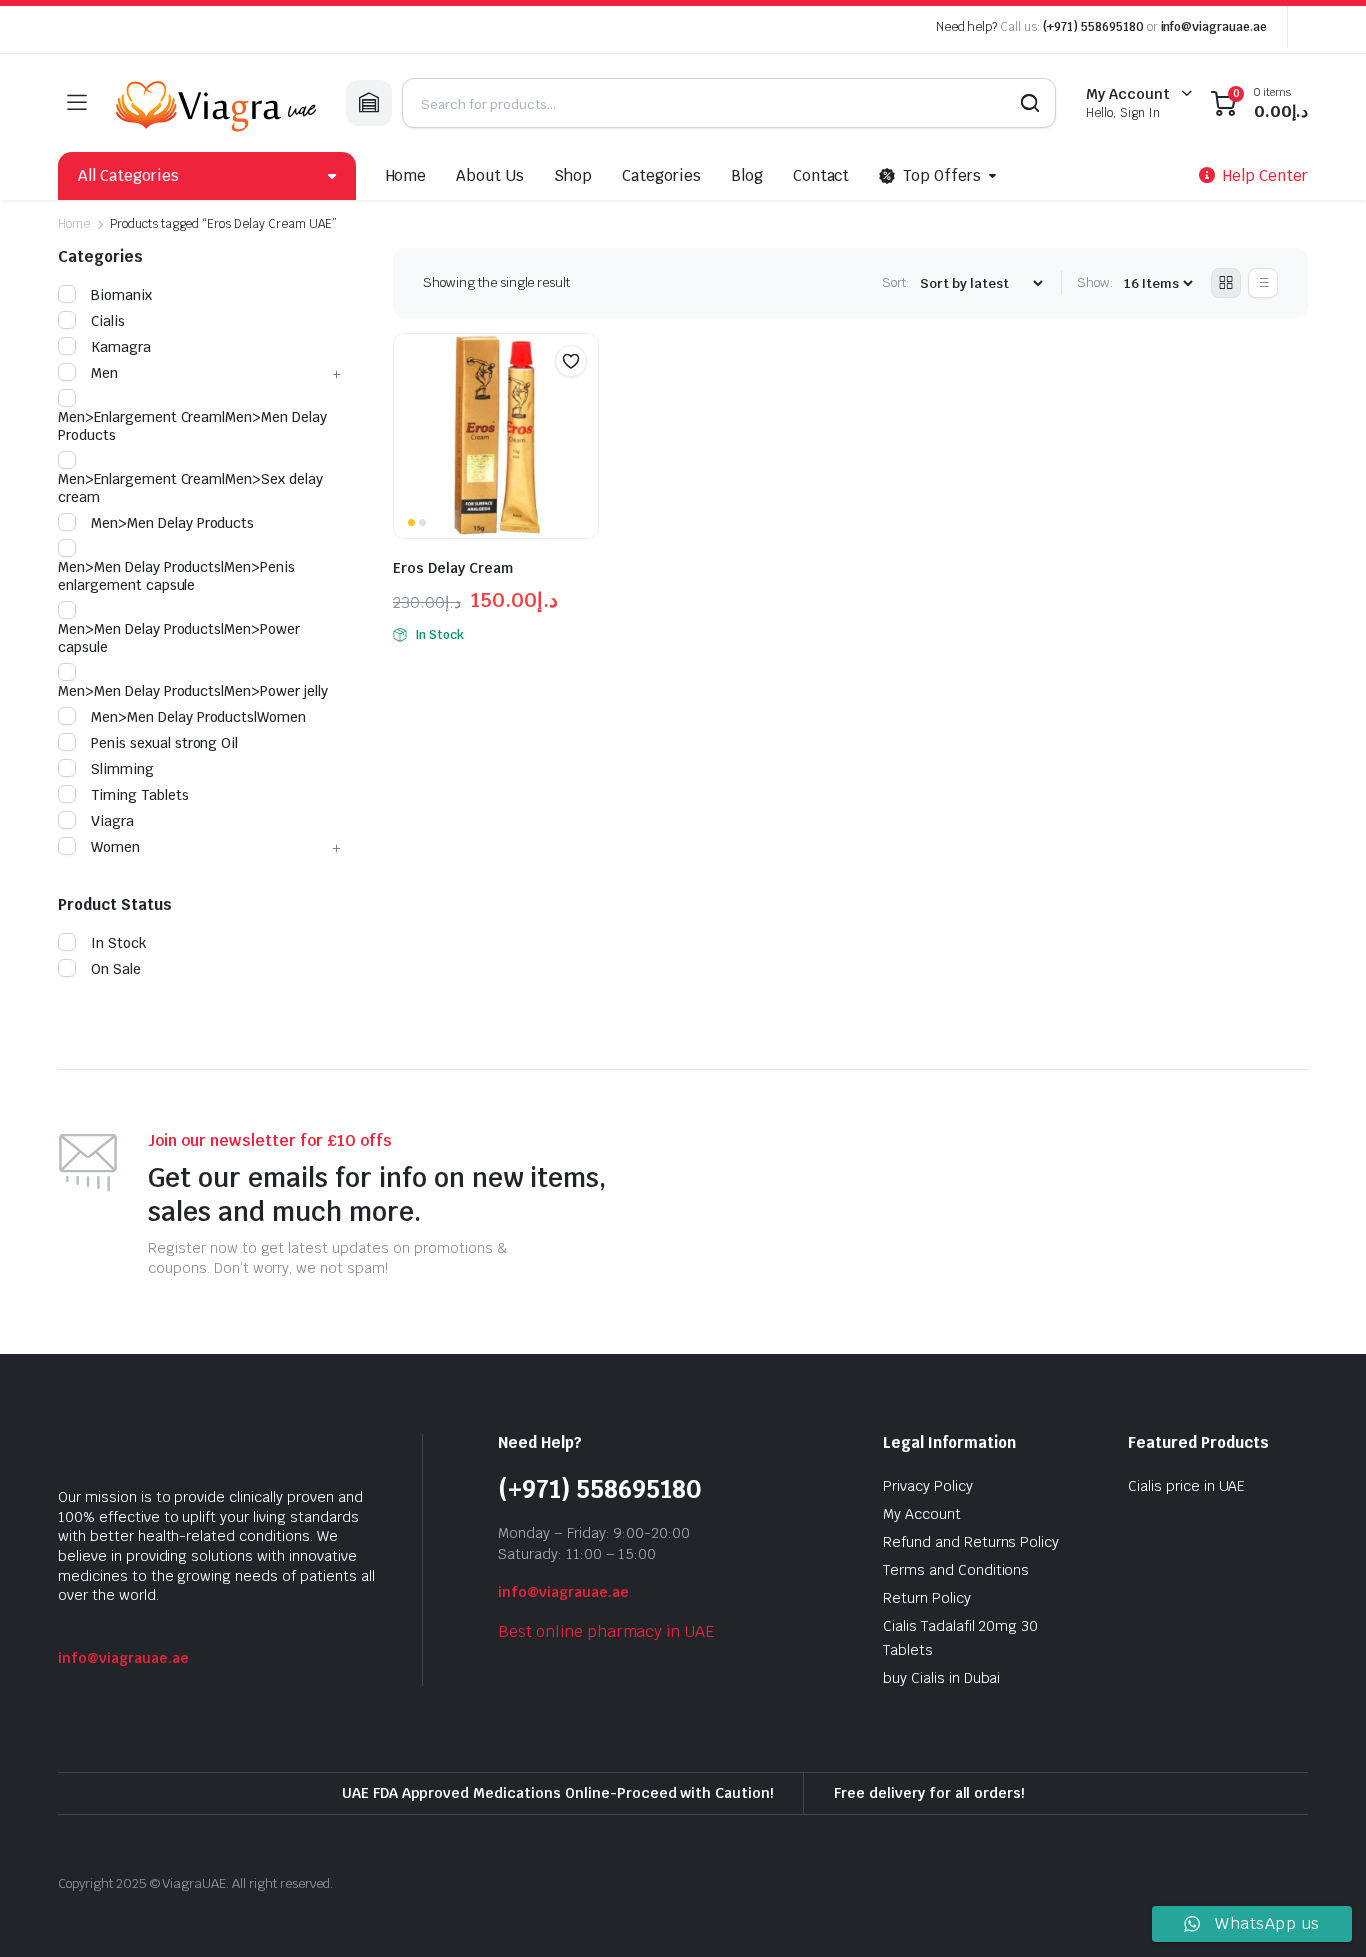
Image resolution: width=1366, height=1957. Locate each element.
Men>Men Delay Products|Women (198, 717)
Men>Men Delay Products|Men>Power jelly (193, 691)
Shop (573, 175)
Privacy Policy (928, 1486)
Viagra (112, 821)
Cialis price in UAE (1186, 1486)
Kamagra (121, 347)
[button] (571, 361)
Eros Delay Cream (453, 568)
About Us (490, 175)
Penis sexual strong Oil (164, 743)
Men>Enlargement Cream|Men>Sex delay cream (190, 488)
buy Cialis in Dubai (941, 1678)
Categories (661, 175)
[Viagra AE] (216, 103)
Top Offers (942, 175)
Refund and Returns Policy (971, 1542)
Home (406, 175)
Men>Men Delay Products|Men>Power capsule (179, 638)
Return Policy (927, 1598)
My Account (922, 1514)
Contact (821, 175)
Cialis (108, 321)
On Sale (116, 969)
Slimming (122, 769)
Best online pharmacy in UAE (606, 1631)
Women (115, 847)
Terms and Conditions (956, 1570)
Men (104, 373)
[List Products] (1263, 283)
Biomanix (121, 295)
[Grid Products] (1226, 283)
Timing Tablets (140, 795)
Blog (747, 175)
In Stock (119, 943)
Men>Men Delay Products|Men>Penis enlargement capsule (176, 576)
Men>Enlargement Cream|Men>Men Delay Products (192, 426)
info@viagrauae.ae (1214, 27)
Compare (581, 400)
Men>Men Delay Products (172, 523)
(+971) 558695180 (1095, 27)
